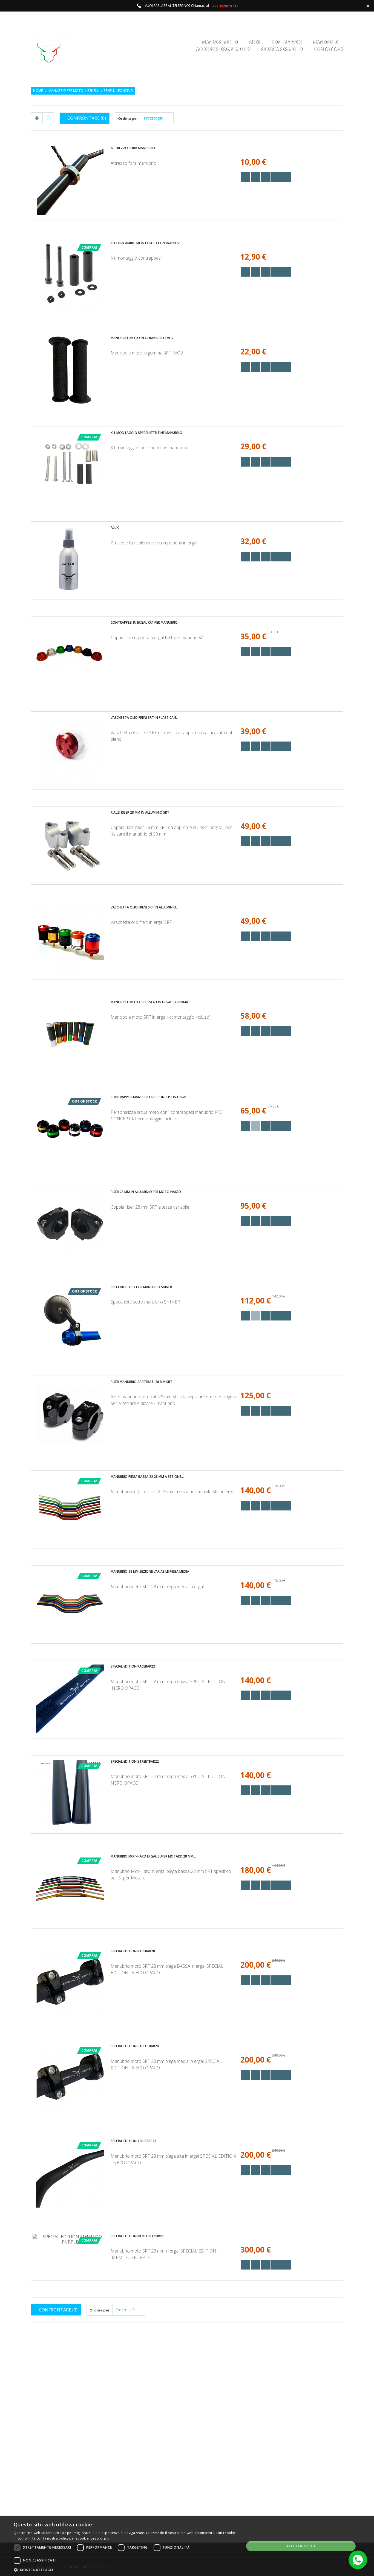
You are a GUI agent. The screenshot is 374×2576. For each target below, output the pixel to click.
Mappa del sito (218, 2499)
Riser (254, 42)
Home (38, 91)
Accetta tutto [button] (301, 2546)
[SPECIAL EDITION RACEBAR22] (70, 1699)
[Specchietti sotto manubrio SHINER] (70, 1319)
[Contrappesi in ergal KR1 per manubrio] (70, 655)
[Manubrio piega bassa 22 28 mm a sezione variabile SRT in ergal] (70, 1509)
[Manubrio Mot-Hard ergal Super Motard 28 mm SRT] (70, 1889)
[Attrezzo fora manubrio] (70, 180)
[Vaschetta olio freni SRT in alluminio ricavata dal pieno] (70, 940)
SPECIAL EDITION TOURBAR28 (133, 2141)
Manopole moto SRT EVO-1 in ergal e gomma (149, 1002)
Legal (210, 2471)
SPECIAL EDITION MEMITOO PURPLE (138, 2236)
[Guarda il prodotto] (276, 177)
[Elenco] (48, 118)
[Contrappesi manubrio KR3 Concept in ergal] (70, 1129)
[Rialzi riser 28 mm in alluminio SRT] (70, 845)
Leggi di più (100, 2538)
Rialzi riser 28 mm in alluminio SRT (140, 812)
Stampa (212, 2461)
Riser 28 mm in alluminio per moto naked (146, 1192)
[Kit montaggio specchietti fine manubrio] (70, 465)
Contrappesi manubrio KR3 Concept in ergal (149, 1097)
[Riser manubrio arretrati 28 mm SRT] (70, 1414)
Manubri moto (220, 42)
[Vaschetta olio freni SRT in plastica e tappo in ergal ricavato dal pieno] (70, 750)
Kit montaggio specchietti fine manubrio (146, 433)
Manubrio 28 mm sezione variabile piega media (150, 1571)
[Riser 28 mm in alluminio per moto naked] (70, 1224)
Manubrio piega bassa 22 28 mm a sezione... (147, 1477)
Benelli (93, 91)
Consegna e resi (219, 2480)
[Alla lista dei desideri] (266, 177)
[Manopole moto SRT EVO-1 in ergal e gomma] (70, 1035)
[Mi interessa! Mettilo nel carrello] (256, 177)
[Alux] (70, 560)
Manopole (325, 42)
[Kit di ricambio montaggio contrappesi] (70, 276)
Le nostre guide (219, 2452)
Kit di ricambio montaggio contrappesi (145, 243)
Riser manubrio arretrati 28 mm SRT (141, 1382)
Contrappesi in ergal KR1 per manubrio (144, 622)
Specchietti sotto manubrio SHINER (141, 1287)
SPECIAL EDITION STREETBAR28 (135, 2046)
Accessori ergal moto (222, 49)
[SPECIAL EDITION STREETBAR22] (70, 1794)
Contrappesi (286, 42)
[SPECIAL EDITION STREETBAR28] (70, 2078)
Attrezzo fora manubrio (133, 148)
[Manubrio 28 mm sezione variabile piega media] (70, 1604)
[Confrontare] (286, 177)
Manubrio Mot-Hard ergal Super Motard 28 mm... (153, 1856)
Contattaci (328, 49)
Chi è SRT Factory (220, 2489)
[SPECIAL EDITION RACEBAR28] (70, 1984)
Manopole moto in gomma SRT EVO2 (142, 338)
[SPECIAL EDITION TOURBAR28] (70, 2173)
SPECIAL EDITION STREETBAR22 (135, 1761)
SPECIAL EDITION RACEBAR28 (133, 1951)
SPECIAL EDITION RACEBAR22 (133, 1666)
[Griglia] (37, 118)
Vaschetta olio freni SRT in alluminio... (145, 907)
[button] (125, 2569)
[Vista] (245, 177)
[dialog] (187, 2546)
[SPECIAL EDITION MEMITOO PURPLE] (70, 2239)
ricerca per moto (281, 49)
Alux (115, 528)
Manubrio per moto (66, 91)
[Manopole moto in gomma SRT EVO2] (70, 370)
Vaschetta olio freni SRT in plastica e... (145, 718)
